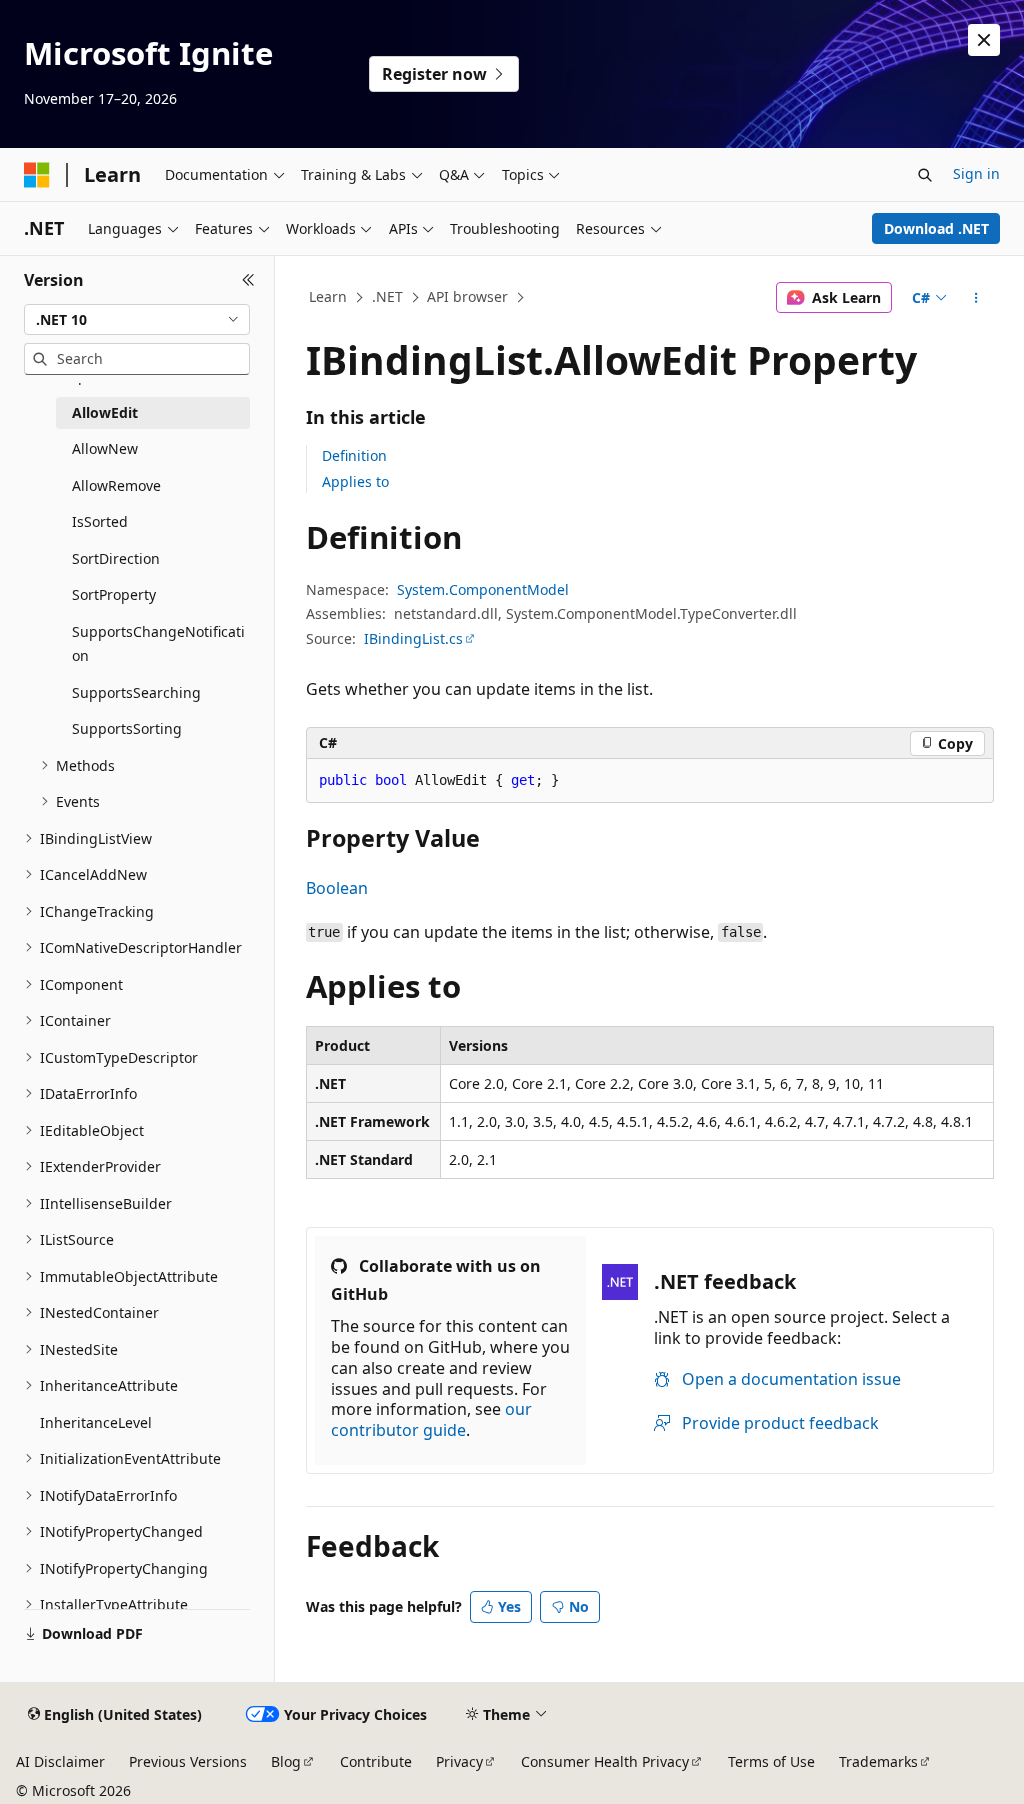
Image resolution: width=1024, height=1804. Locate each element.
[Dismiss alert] (984, 40)
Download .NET (936, 228)
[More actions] (975, 298)
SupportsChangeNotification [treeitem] (158, 644)
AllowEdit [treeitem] (105, 412)
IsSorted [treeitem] (100, 521)
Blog (286, 1761)
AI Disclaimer (60, 1761)
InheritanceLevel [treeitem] (96, 1422)
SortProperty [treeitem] (114, 594)
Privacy (459, 1761)
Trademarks (878, 1761)
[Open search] (925, 175)
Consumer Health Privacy (605, 1761)
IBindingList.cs (413, 638)
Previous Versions (188, 1761)
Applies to (355, 481)
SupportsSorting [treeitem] (127, 728)
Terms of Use (771, 1761)
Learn (328, 296)
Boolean (337, 888)
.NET (387, 296)
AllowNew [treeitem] (105, 448)
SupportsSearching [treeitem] (136, 692)
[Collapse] (248, 280)
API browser (467, 296)
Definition (354, 455)
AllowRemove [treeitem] (116, 485)
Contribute (376, 1761)
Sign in (976, 173)
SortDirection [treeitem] (116, 558)
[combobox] (137, 320)
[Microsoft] (37, 175)
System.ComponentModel (483, 589)
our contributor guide (431, 1419)
